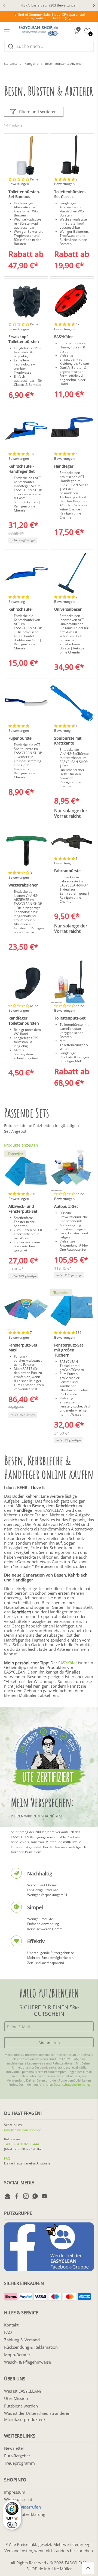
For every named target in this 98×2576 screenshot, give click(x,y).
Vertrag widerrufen (22, 2507)
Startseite (11, 64)
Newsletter (14, 2448)
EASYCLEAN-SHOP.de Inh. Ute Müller (57, 2566)
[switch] (12, 2525)
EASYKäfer (68, 1663)
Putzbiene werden (21, 2406)
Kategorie (31, 64)
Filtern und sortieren (38, 112)
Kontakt (11, 2325)
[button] (76, 31)
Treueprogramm (19, 2463)
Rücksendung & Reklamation (31, 2347)
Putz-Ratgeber (17, 2456)
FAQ (7, 2158)
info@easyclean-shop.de (23, 2130)
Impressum (15, 2492)
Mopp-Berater (17, 2355)
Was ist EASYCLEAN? (23, 2391)
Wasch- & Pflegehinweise (27, 2362)
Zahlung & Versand (22, 2340)
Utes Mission (16, 2398)
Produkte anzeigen (21, 1145)
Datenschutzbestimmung (71, 2085)
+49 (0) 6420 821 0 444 (22, 2144)
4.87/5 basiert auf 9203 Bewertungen (49, 5)
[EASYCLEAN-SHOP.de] (38, 31)
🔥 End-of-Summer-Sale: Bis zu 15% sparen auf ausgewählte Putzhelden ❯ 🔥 (49, 16)
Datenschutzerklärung (25, 2514)
